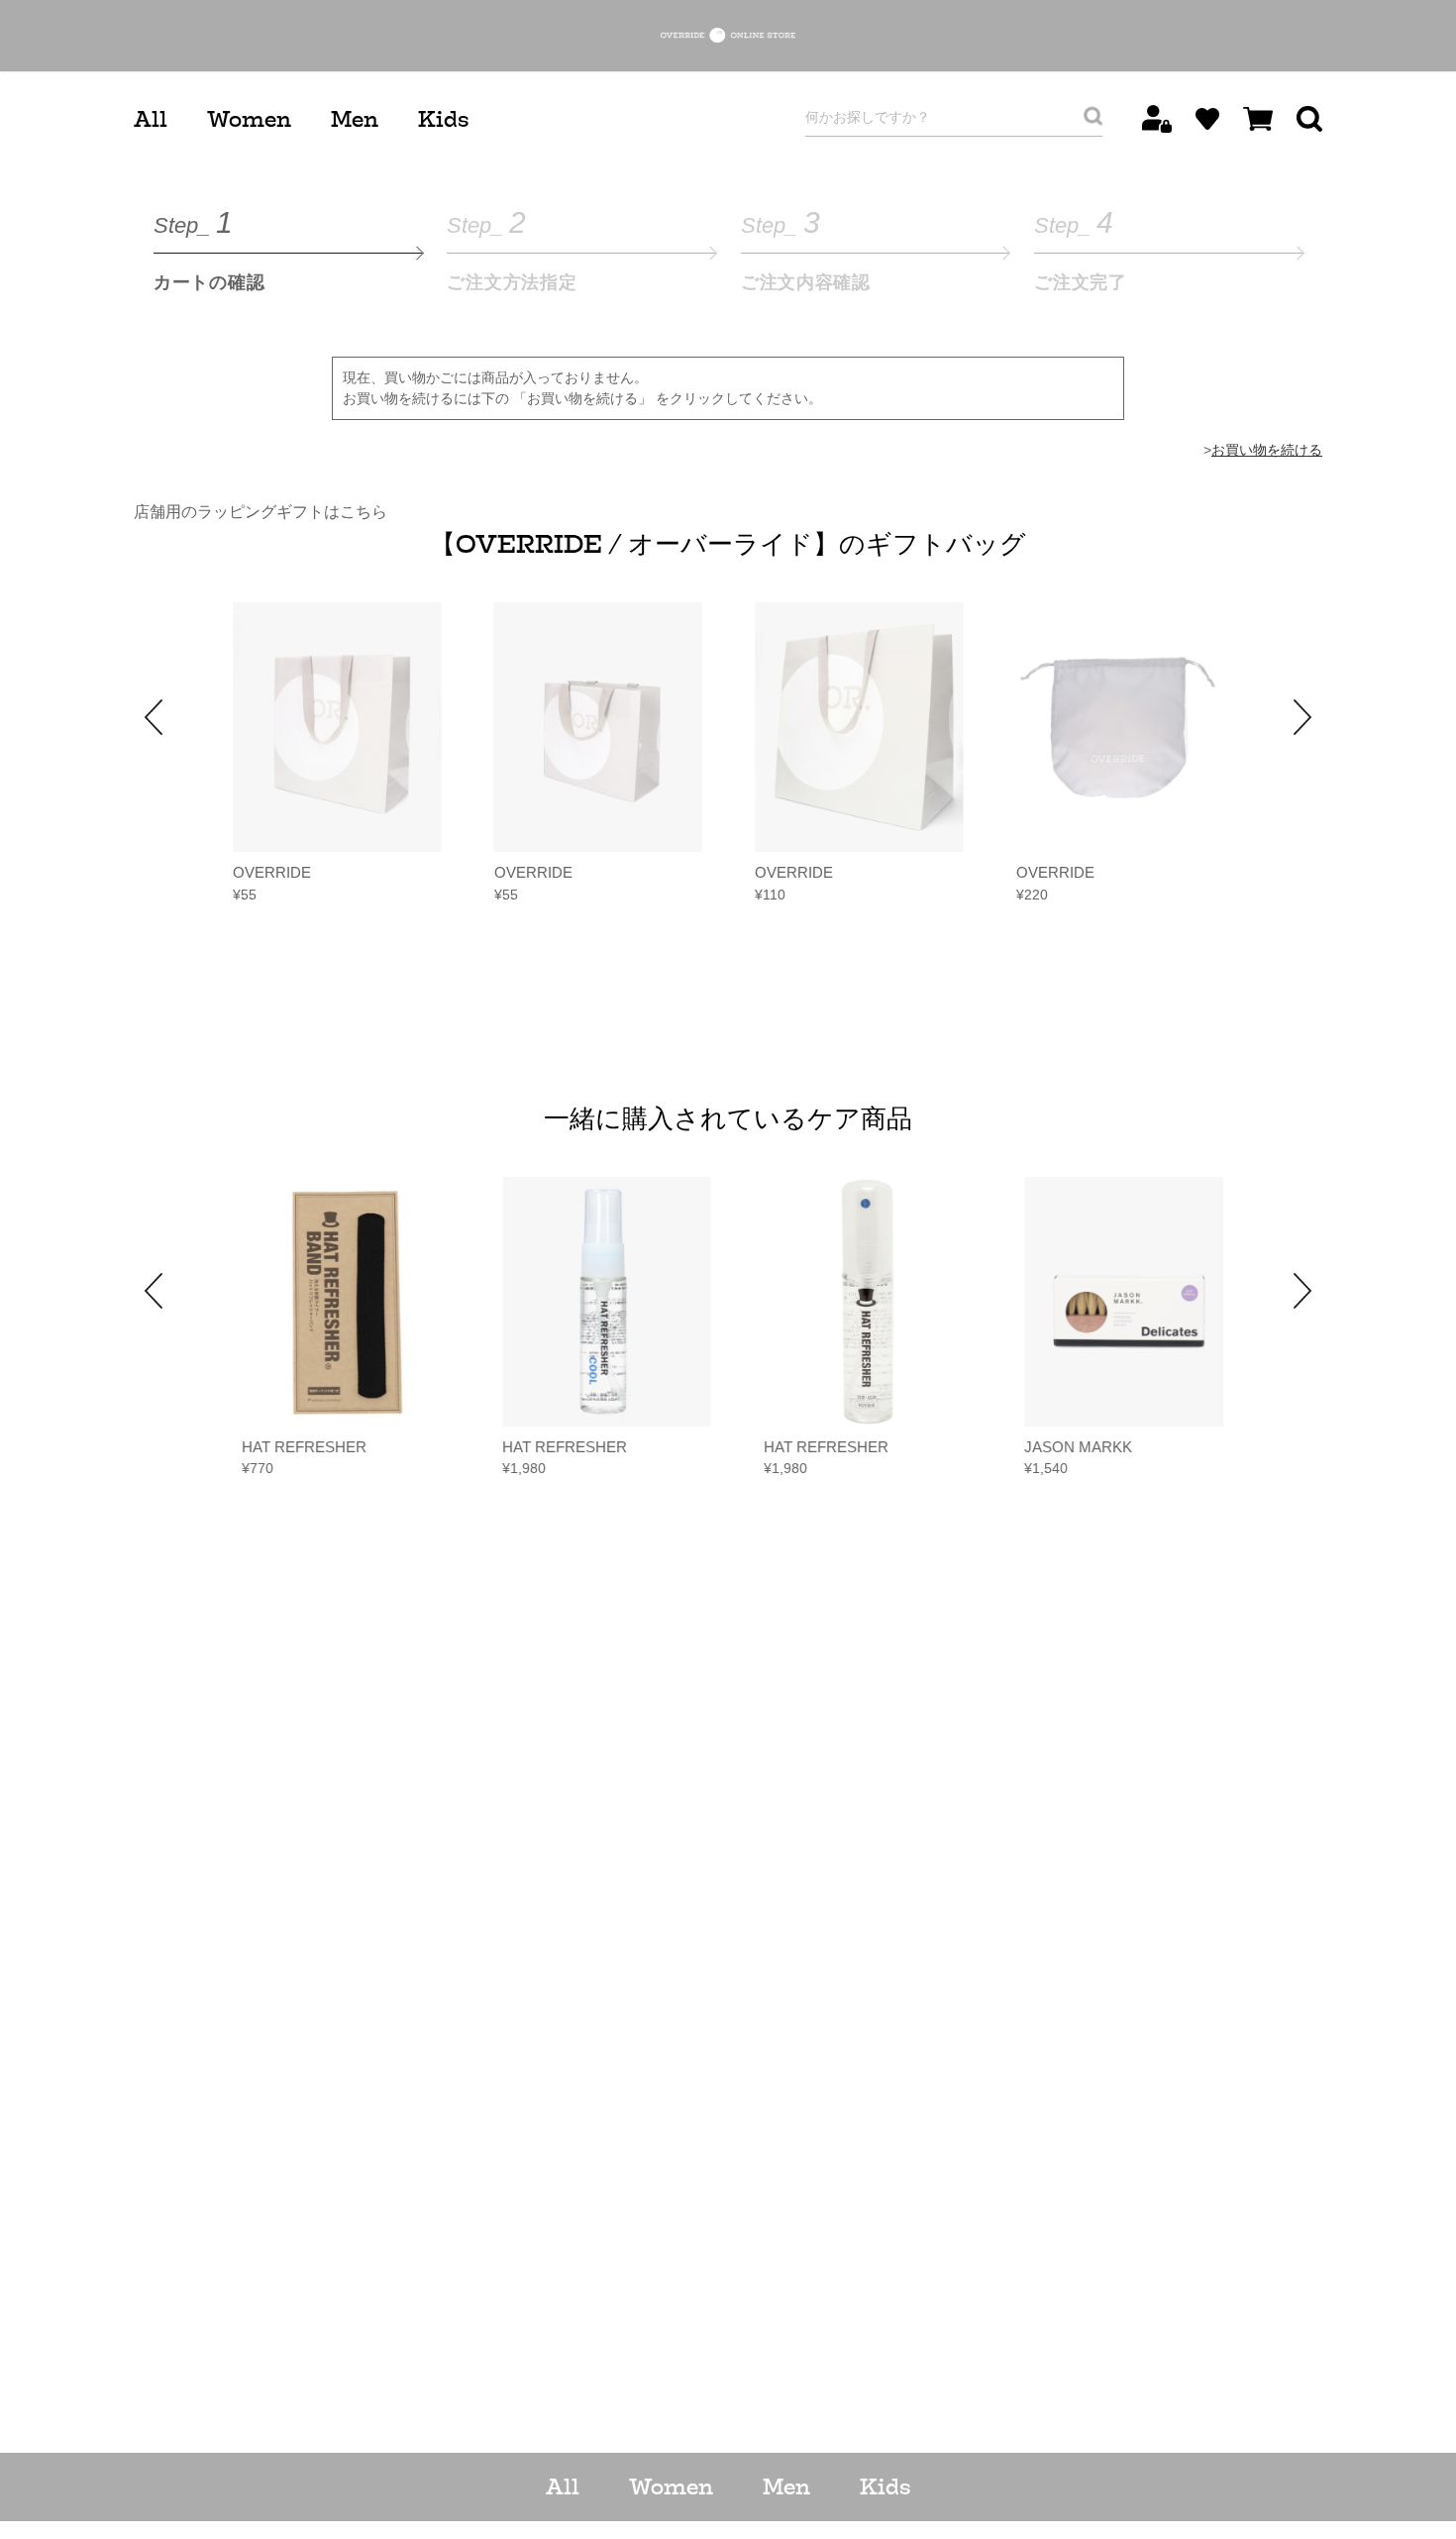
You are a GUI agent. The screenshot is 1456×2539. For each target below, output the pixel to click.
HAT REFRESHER (295, 1447)
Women (249, 119)
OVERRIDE (272, 872)
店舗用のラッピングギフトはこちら (260, 512)
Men (355, 119)
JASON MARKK (1070, 1447)
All (151, 119)
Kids (443, 119)
